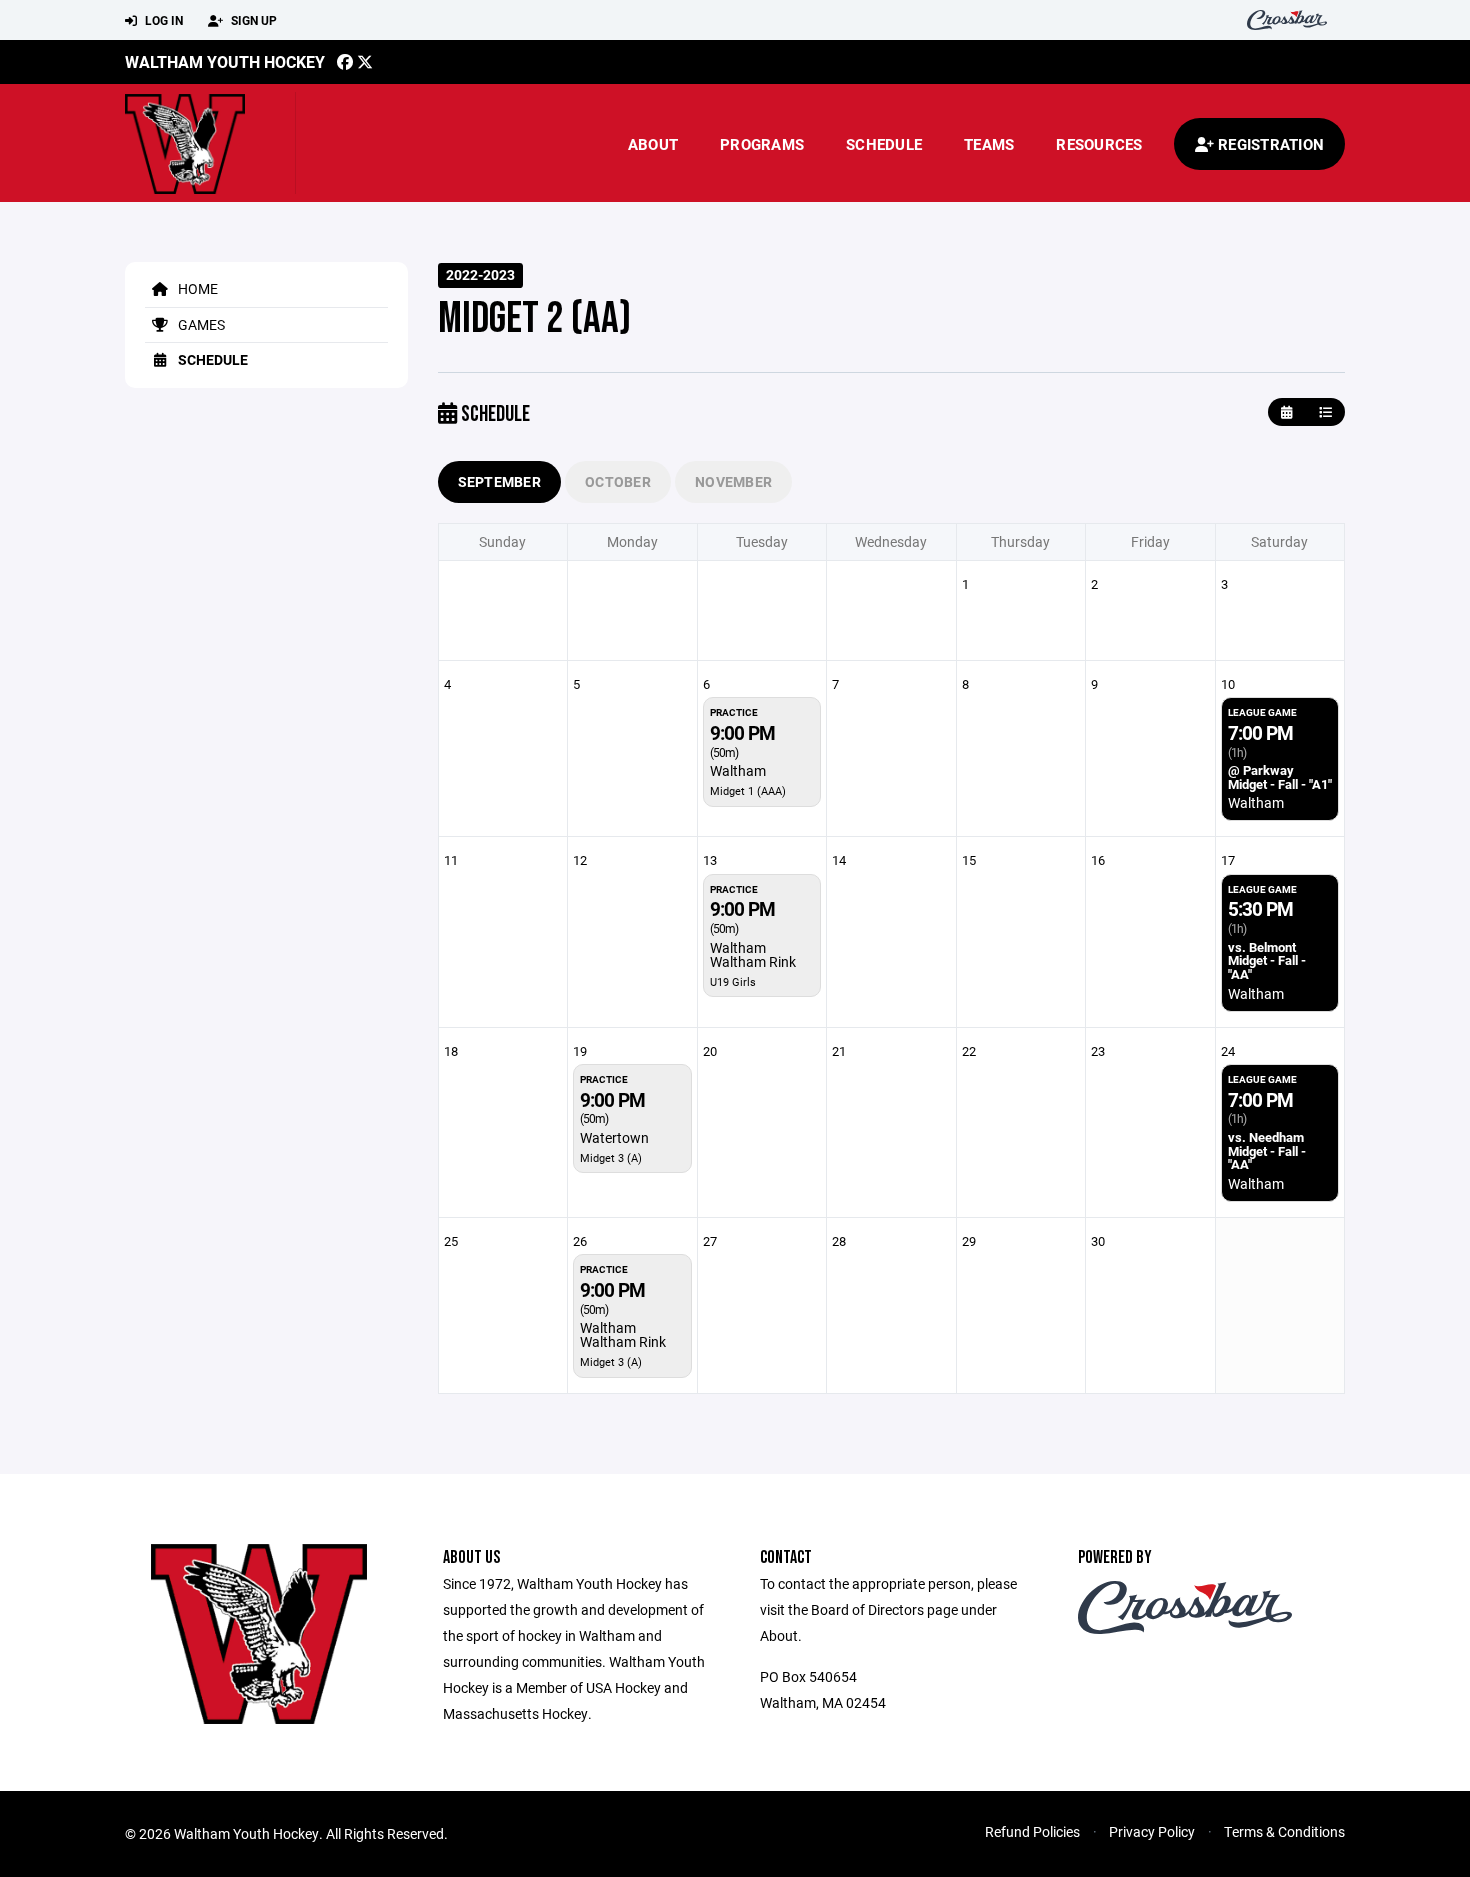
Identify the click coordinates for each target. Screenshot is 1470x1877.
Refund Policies (1032, 1831)
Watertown (614, 1137)
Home (196, 288)
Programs (762, 144)
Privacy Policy (1152, 1831)
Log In (162, 20)
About (653, 144)
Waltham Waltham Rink (753, 954)
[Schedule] (1325, 412)
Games (200, 324)
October (618, 481)
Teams (989, 144)
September (500, 481)
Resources (1099, 144)
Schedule (884, 144)
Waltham (738, 770)
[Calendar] (1286, 412)
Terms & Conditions (1284, 1831)
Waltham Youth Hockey (225, 61)
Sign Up (252, 20)
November (733, 481)
